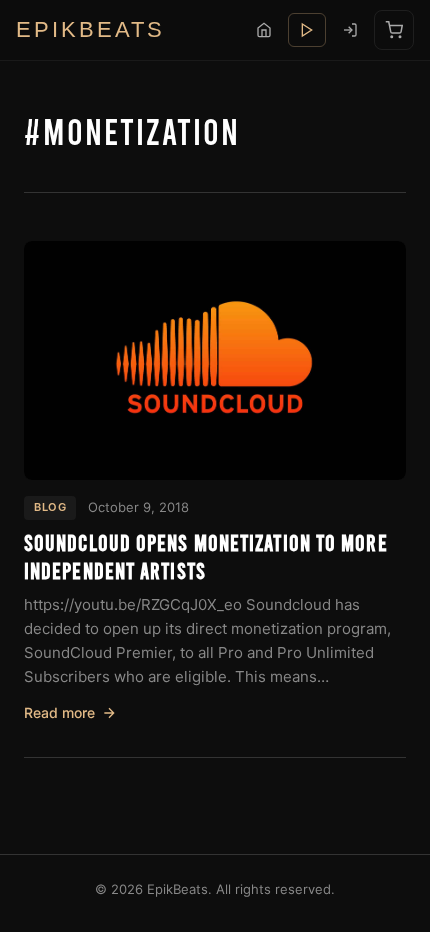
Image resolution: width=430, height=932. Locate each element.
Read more (59, 712)
